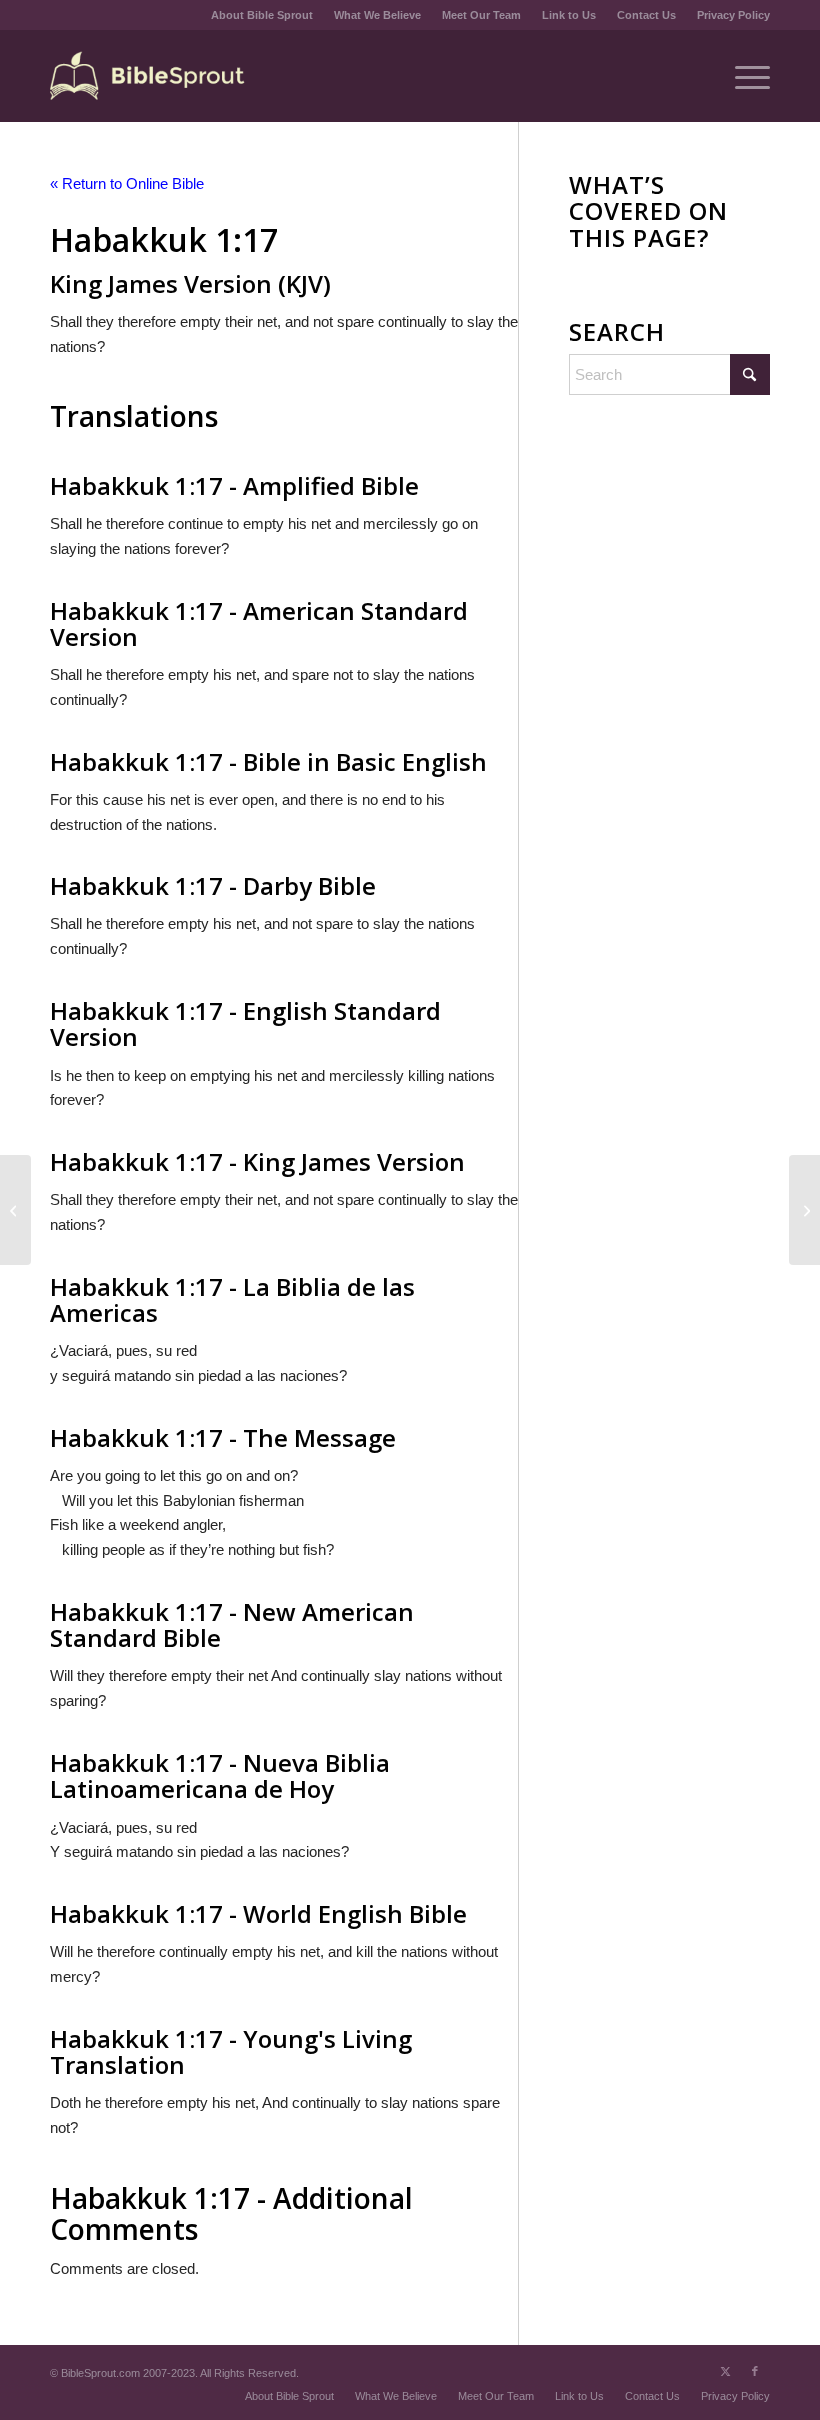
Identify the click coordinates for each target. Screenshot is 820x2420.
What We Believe (377, 15)
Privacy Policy (733, 15)
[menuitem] (262, 15)
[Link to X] (725, 2371)
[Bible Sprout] (148, 76)
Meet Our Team (481, 15)
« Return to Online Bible (127, 183)
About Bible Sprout (262, 15)
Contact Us (646, 15)
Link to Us (569, 15)
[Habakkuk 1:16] (15, 1210)
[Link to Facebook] (755, 2371)
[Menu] (742, 76)
